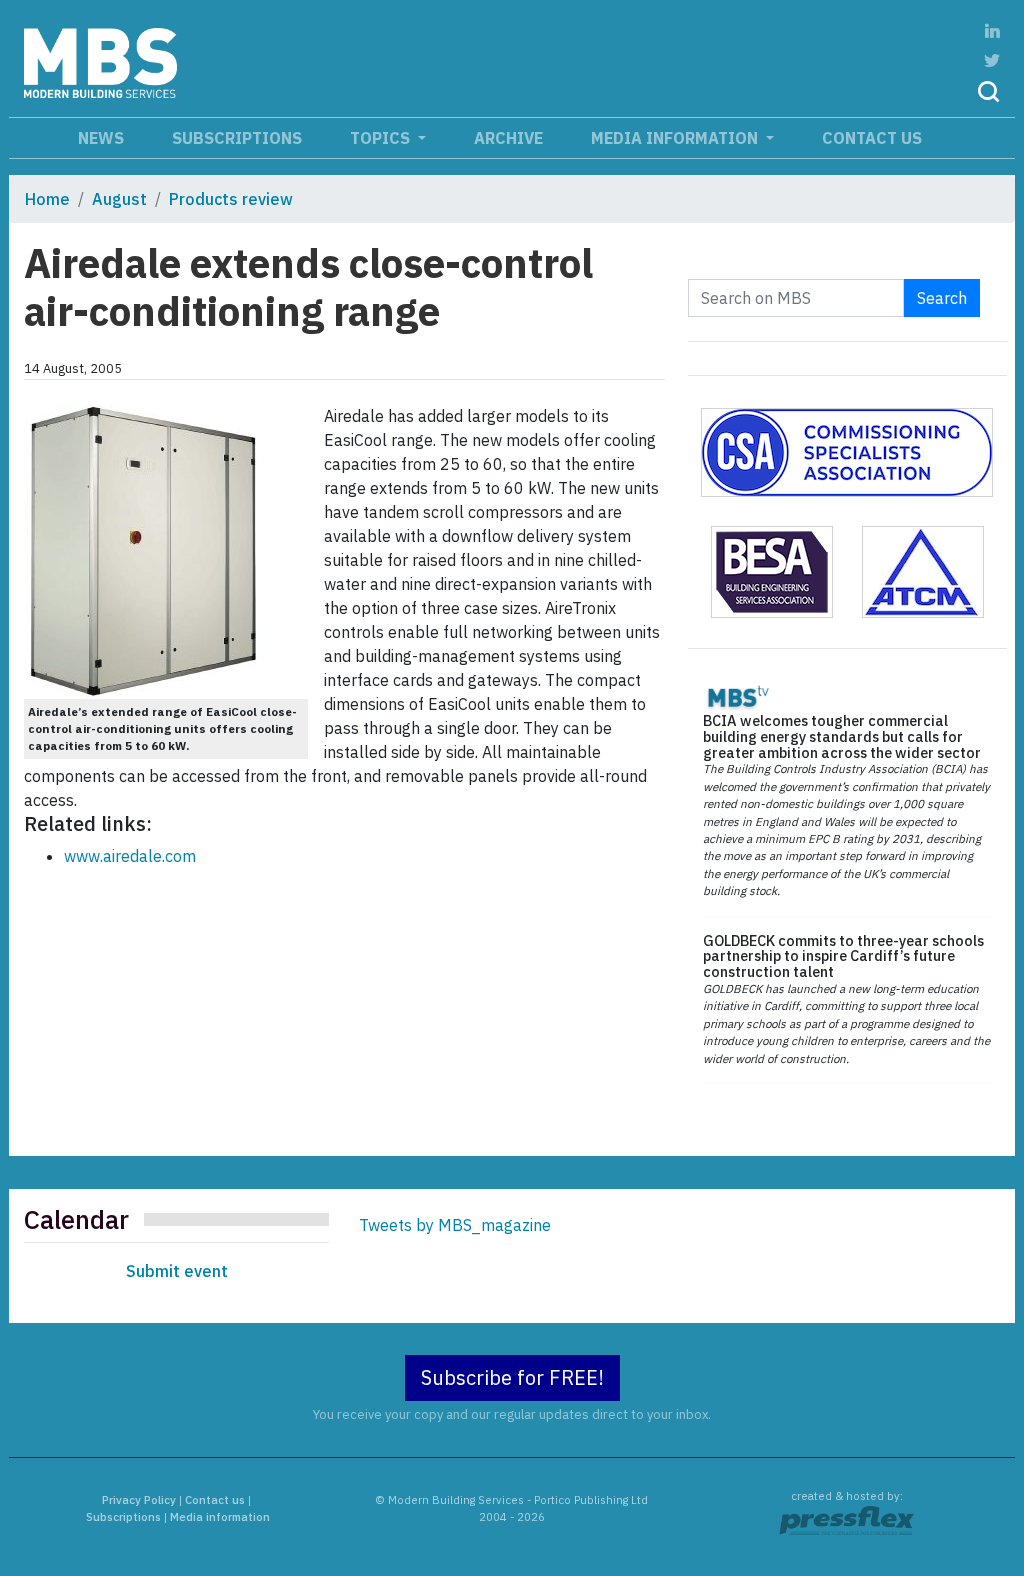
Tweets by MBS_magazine (455, 1225)
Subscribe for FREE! (512, 1377)
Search (942, 298)
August (119, 199)
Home (47, 199)
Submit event (177, 1271)
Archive (508, 138)
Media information (676, 138)
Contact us (872, 138)
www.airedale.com (130, 856)
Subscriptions (237, 138)
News (101, 138)
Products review (231, 199)
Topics (382, 138)
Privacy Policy (139, 1500)
